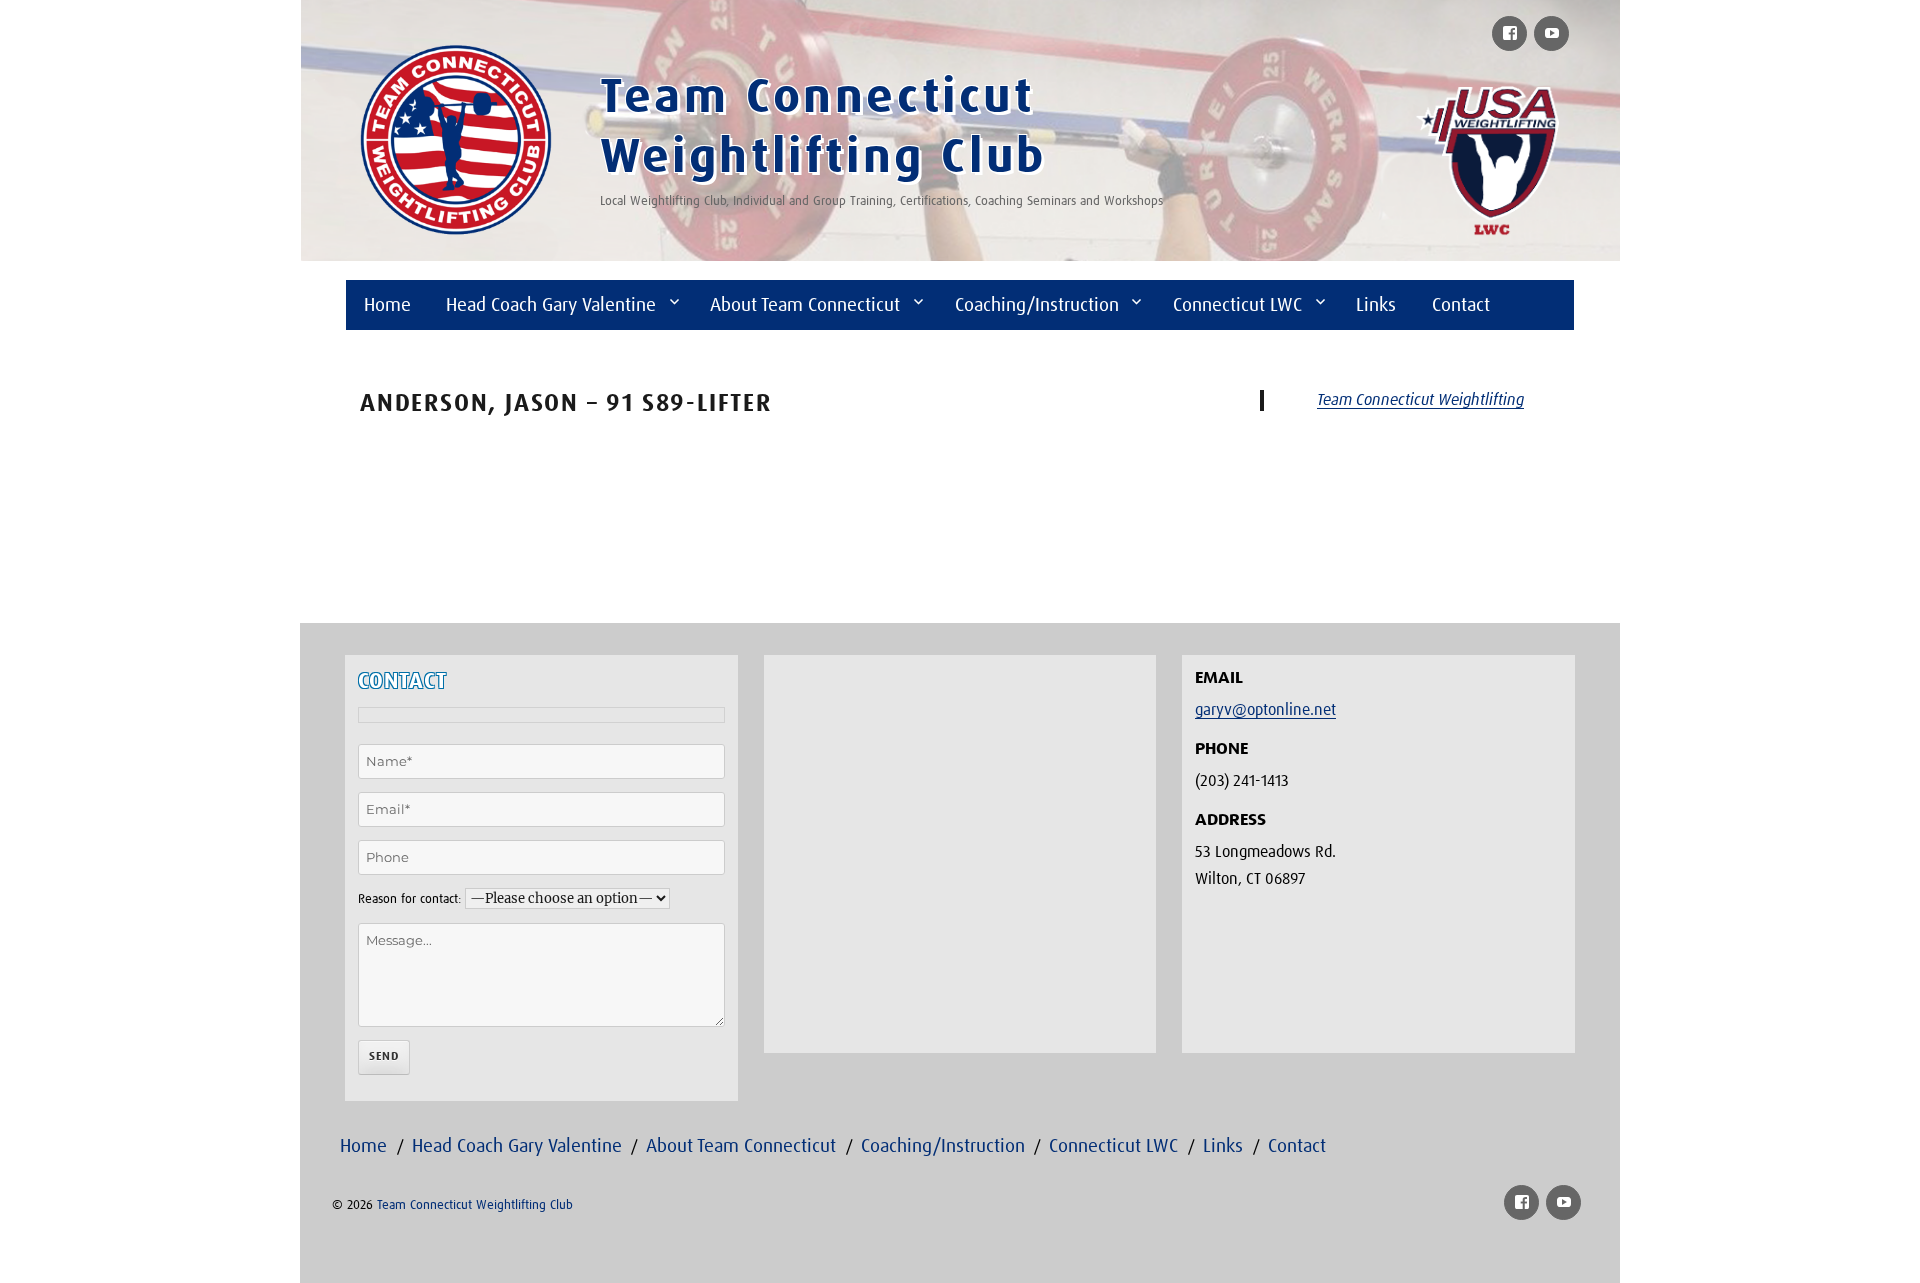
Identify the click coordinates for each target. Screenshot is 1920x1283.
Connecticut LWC (1237, 305)
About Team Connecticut (805, 305)
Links (1376, 305)
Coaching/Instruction (1037, 305)
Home (387, 305)
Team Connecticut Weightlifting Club (475, 1205)
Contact (1461, 305)
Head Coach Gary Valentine (551, 305)
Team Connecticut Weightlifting (1420, 400)
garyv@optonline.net (1265, 710)
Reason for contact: (409, 899)
